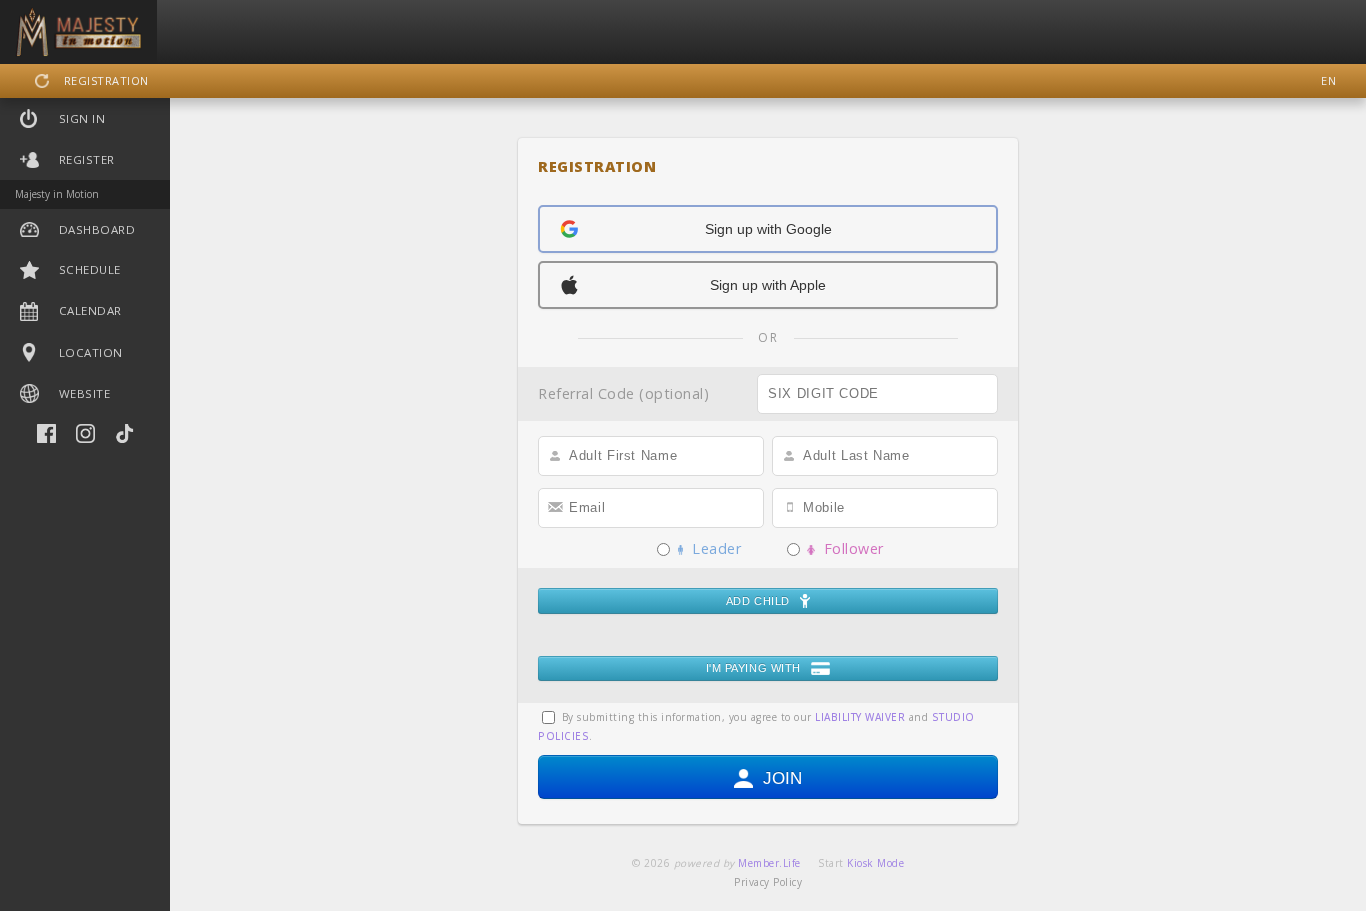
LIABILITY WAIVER (860, 717)
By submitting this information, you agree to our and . (756, 726)
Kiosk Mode (875, 863)
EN (1328, 80)
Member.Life (769, 863)
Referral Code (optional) (623, 394)
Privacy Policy (768, 882)
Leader (712, 548)
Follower (849, 548)
